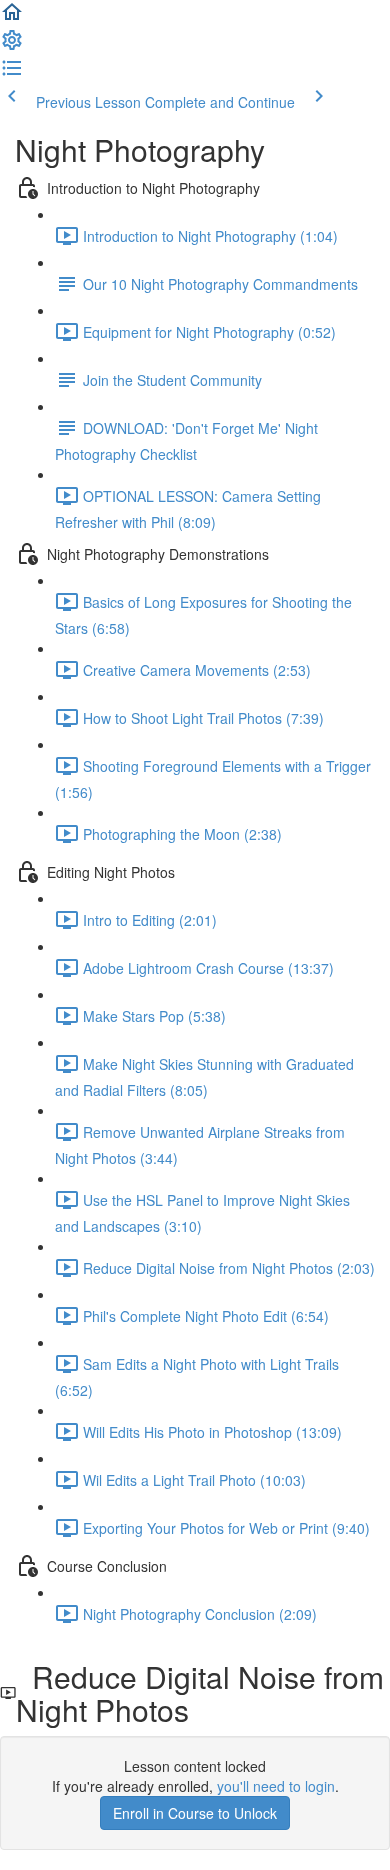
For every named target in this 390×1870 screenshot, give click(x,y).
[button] (12, 18)
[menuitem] (12, 46)
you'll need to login (276, 1786)
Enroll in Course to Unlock (195, 1813)
